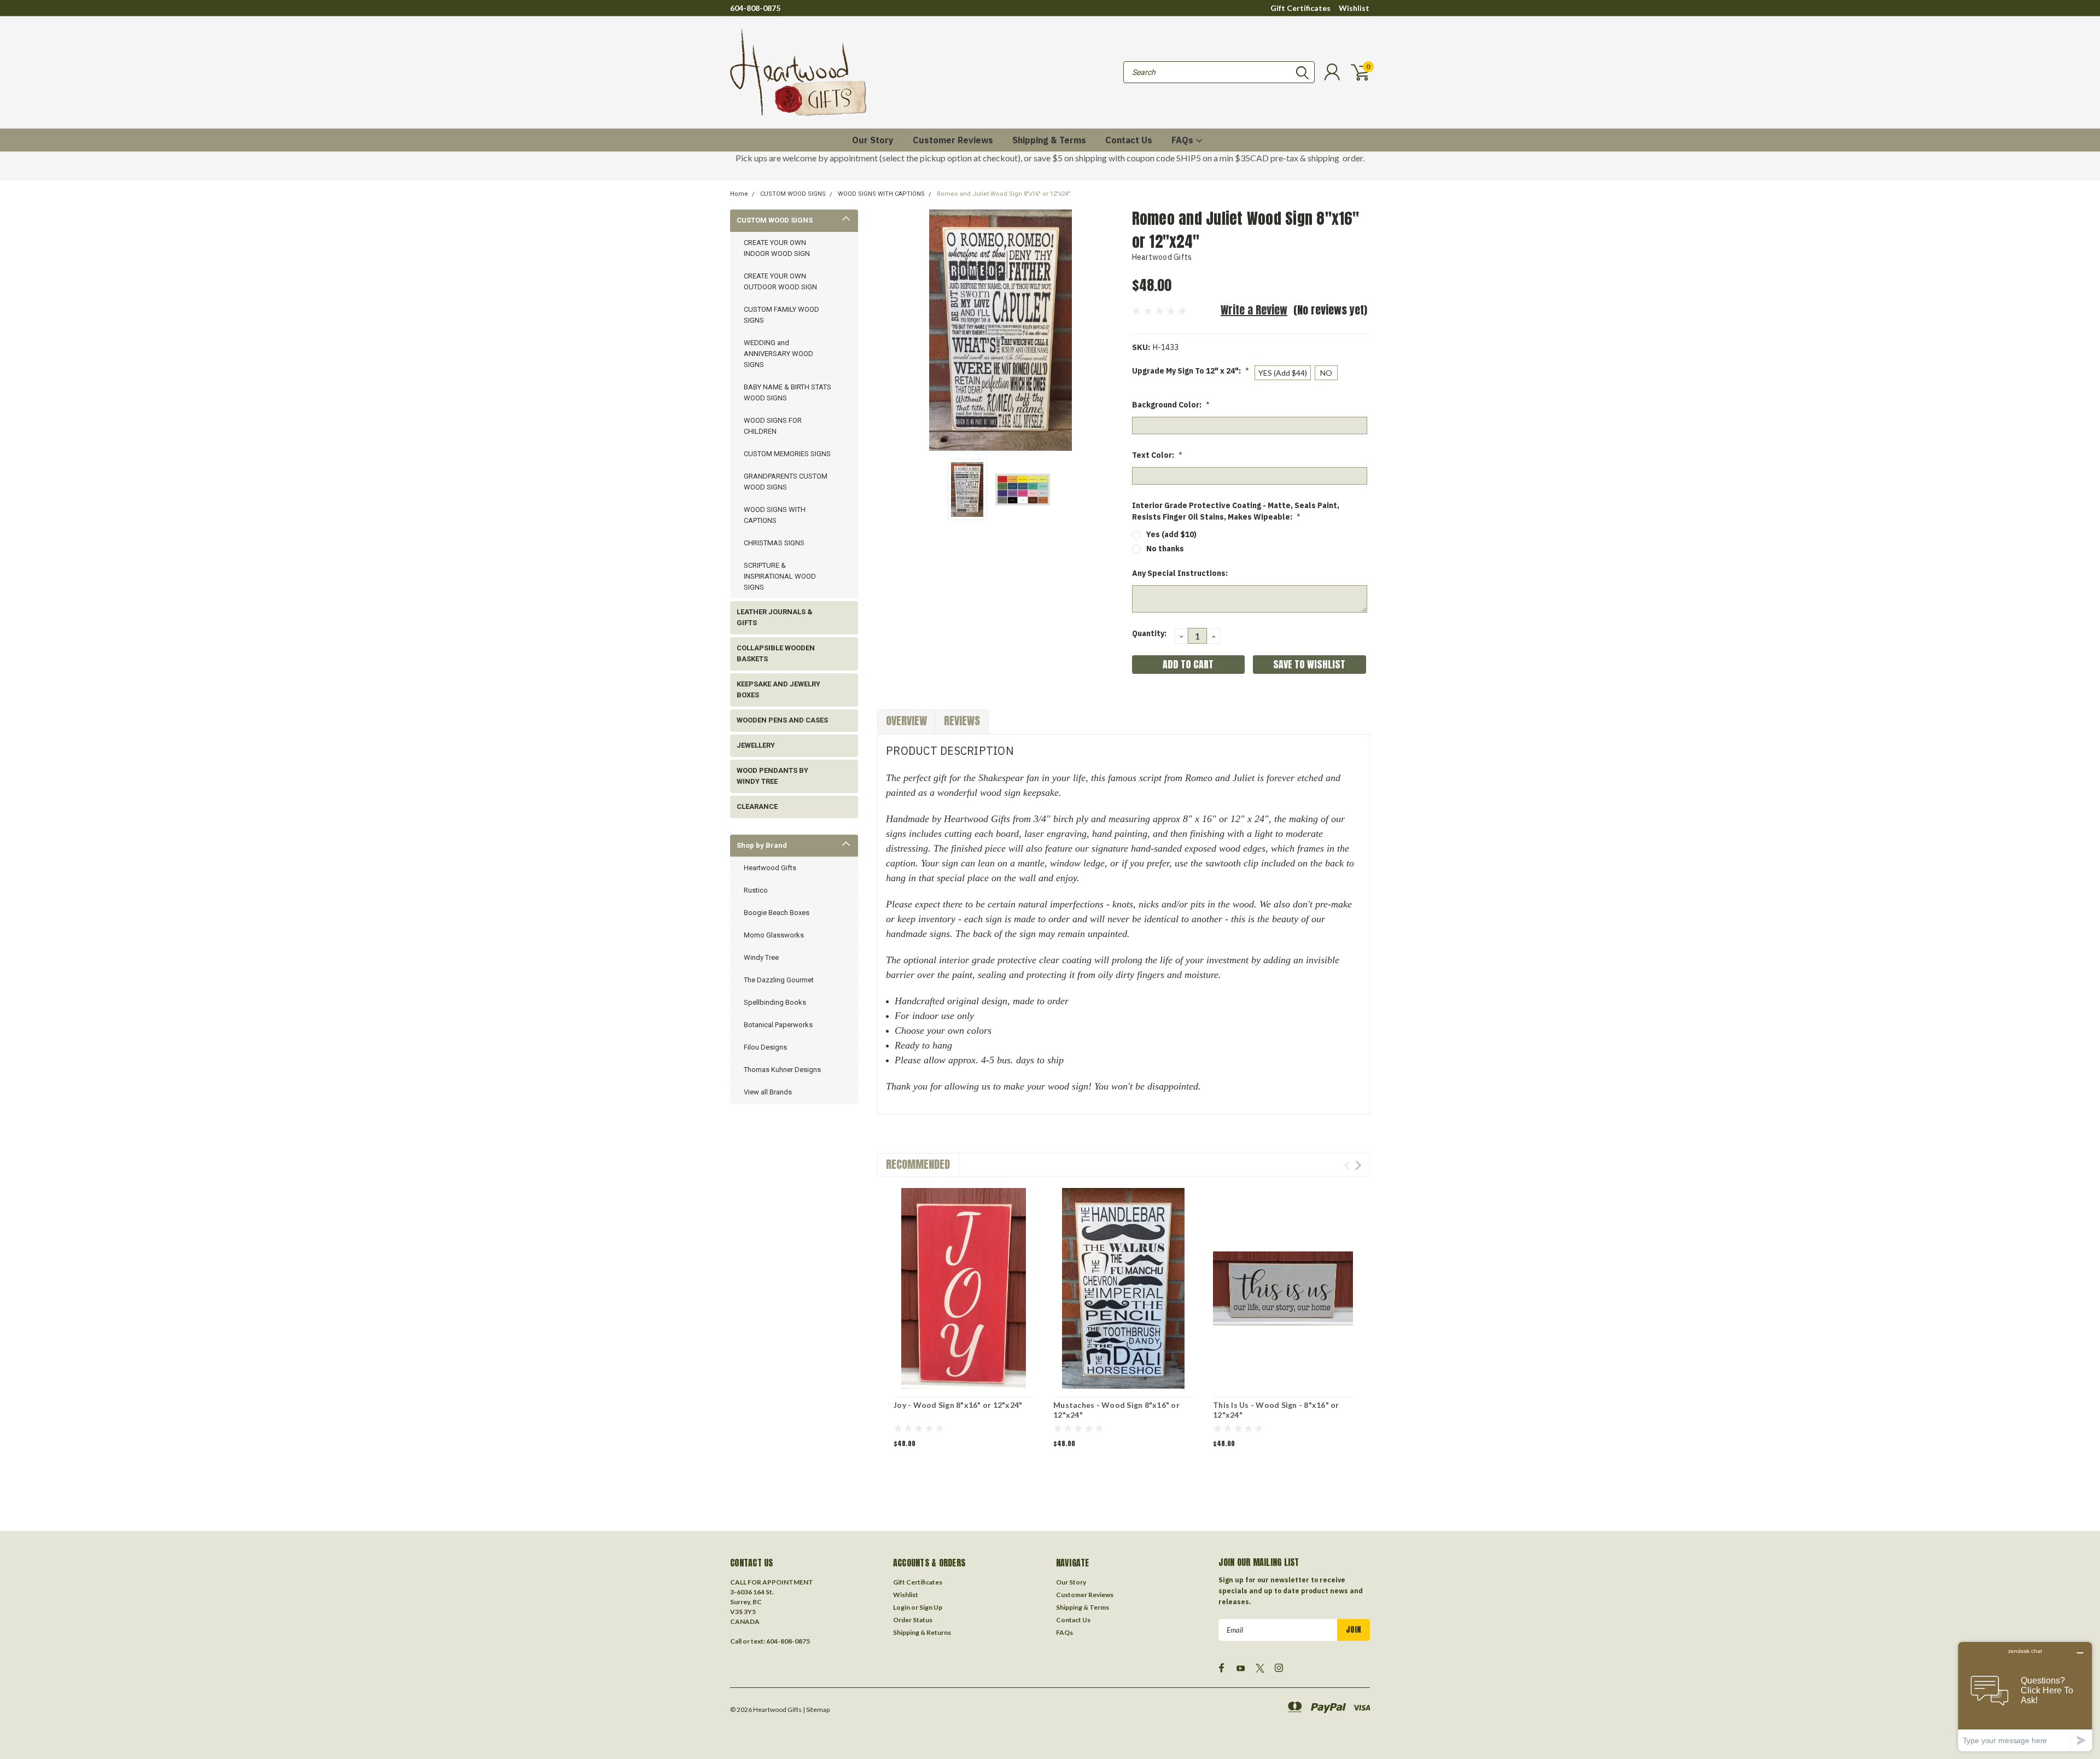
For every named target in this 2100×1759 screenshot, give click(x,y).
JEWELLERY (756, 745)
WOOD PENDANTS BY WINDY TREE (772, 776)
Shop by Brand (762, 845)
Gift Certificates (1300, 8)
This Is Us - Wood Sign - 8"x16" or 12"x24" (1276, 1410)
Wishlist (1354, 8)
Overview (906, 721)
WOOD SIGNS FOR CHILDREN (773, 426)
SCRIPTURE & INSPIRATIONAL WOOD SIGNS (780, 576)
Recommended (918, 1164)
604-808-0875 (755, 8)
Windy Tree (761, 957)
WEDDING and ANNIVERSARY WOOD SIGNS (778, 354)
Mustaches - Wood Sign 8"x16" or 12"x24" (1116, 1410)
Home (739, 194)
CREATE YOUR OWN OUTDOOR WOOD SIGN (780, 281)
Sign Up (931, 1607)
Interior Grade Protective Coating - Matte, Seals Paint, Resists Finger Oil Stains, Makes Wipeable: (1236, 511)
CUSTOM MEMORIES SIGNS (787, 454)
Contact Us (1129, 140)
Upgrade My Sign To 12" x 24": (1191, 371)
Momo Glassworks (774, 935)
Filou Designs (765, 1047)
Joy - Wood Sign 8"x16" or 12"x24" (958, 1405)
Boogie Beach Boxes (777, 913)
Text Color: (1157, 455)
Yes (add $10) (1171, 534)
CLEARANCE (757, 806)
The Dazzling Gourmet (779, 980)
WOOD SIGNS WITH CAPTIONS (881, 194)
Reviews (962, 721)
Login (902, 1607)
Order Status (913, 1620)
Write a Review (1254, 310)
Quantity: (1149, 633)
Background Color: (1171, 405)
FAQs (1183, 140)
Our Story (873, 140)
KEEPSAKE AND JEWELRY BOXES (778, 689)
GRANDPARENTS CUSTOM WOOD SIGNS (786, 482)
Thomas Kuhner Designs (782, 1070)
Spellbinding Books (775, 1002)
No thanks (1165, 549)
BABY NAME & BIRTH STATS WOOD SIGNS (787, 392)
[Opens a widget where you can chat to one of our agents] (2025, 1696)
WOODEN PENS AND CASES (782, 720)
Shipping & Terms (1049, 140)
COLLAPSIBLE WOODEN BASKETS (776, 653)
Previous (891, 330)
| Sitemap (816, 1710)
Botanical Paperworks (778, 1025)
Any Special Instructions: (1180, 573)
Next (1110, 330)
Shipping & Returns (922, 1632)
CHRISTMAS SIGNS (774, 543)
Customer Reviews (953, 140)
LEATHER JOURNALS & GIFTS (775, 617)
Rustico (756, 890)
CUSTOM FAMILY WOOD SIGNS (781, 315)
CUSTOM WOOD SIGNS (793, 194)
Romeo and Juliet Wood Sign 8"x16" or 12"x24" (1004, 194)
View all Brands (768, 1092)
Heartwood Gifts (770, 868)
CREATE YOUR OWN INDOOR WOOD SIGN (777, 248)
